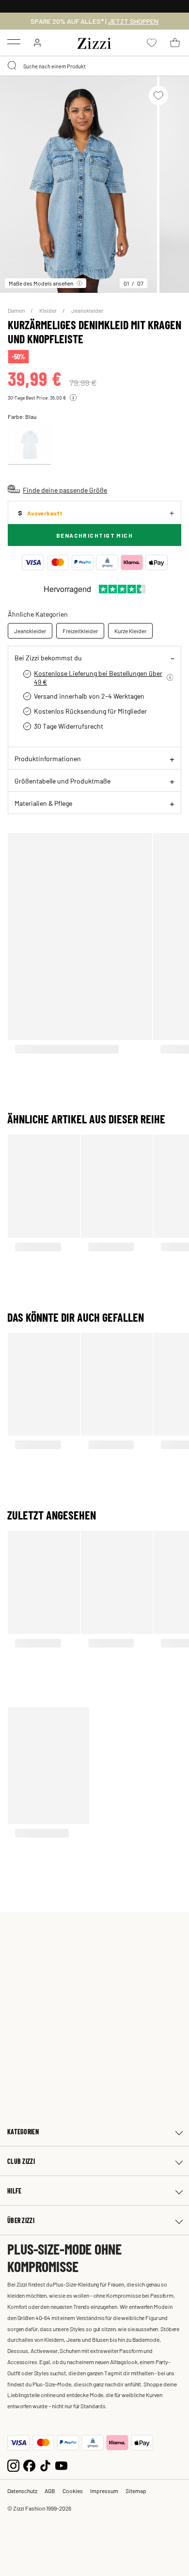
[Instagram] (13, 2465)
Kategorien (23, 2132)
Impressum (104, 2491)
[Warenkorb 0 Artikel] (175, 43)
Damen (17, 310)
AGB (50, 2491)
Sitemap (136, 2491)
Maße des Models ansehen (41, 283)
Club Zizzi (21, 2161)
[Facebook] (29, 2465)
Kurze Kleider (130, 631)
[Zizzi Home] (94, 42)
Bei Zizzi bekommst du (48, 657)
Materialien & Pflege (43, 803)
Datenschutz (22, 2491)
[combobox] (94, 66)
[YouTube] (61, 2465)
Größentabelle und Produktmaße (63, 781)
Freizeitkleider (80, 631)
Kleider (48, 310)
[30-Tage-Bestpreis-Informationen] (73, 398)
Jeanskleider (87, 310)
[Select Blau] (30, 445)
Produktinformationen (48, 758)
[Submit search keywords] (13, 66)
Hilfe (14, 2191)
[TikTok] (45, 2465)
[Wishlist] (158, 96)
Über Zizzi (21, 2220)
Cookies (73, 2491)
